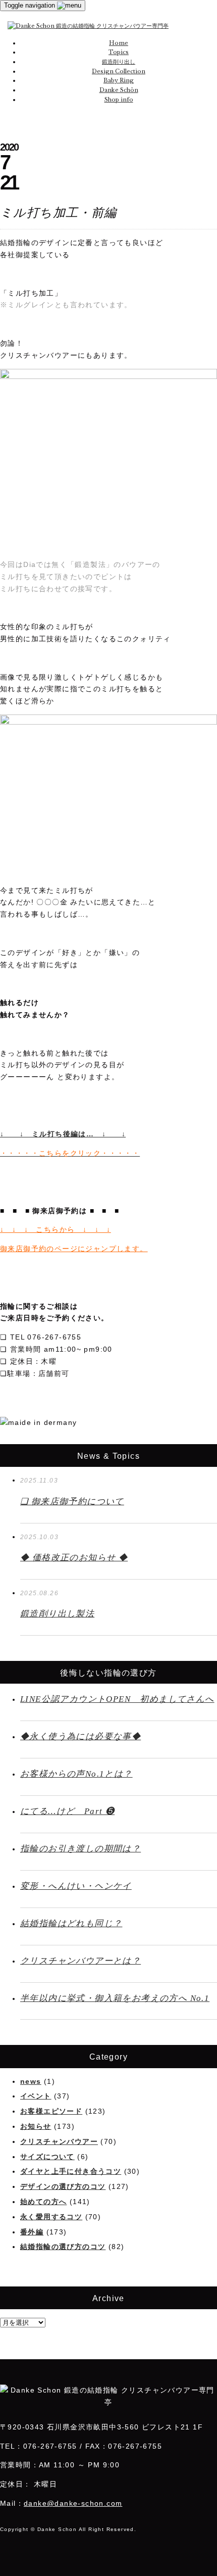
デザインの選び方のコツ (63, 2186)
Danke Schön (119, 90)
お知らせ (36, 2126)
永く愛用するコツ (51, 2217)
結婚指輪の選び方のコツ (63, 2247)
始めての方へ (43, 2202)
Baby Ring (119, 80)
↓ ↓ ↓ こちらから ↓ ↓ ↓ (56, 1229)
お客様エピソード (51, 2111)
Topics (119, 52)
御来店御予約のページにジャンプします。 (74, 1249)
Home (119, 43)
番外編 (32, 2232)
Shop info (119, 100)
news (31, 2081)
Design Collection (119, 71)
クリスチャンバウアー (59, 2141)
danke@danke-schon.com (73, 2503)
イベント (36, 2096)
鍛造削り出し (119, 62)
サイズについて (47, 2157)
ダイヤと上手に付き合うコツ (71, 2171)
